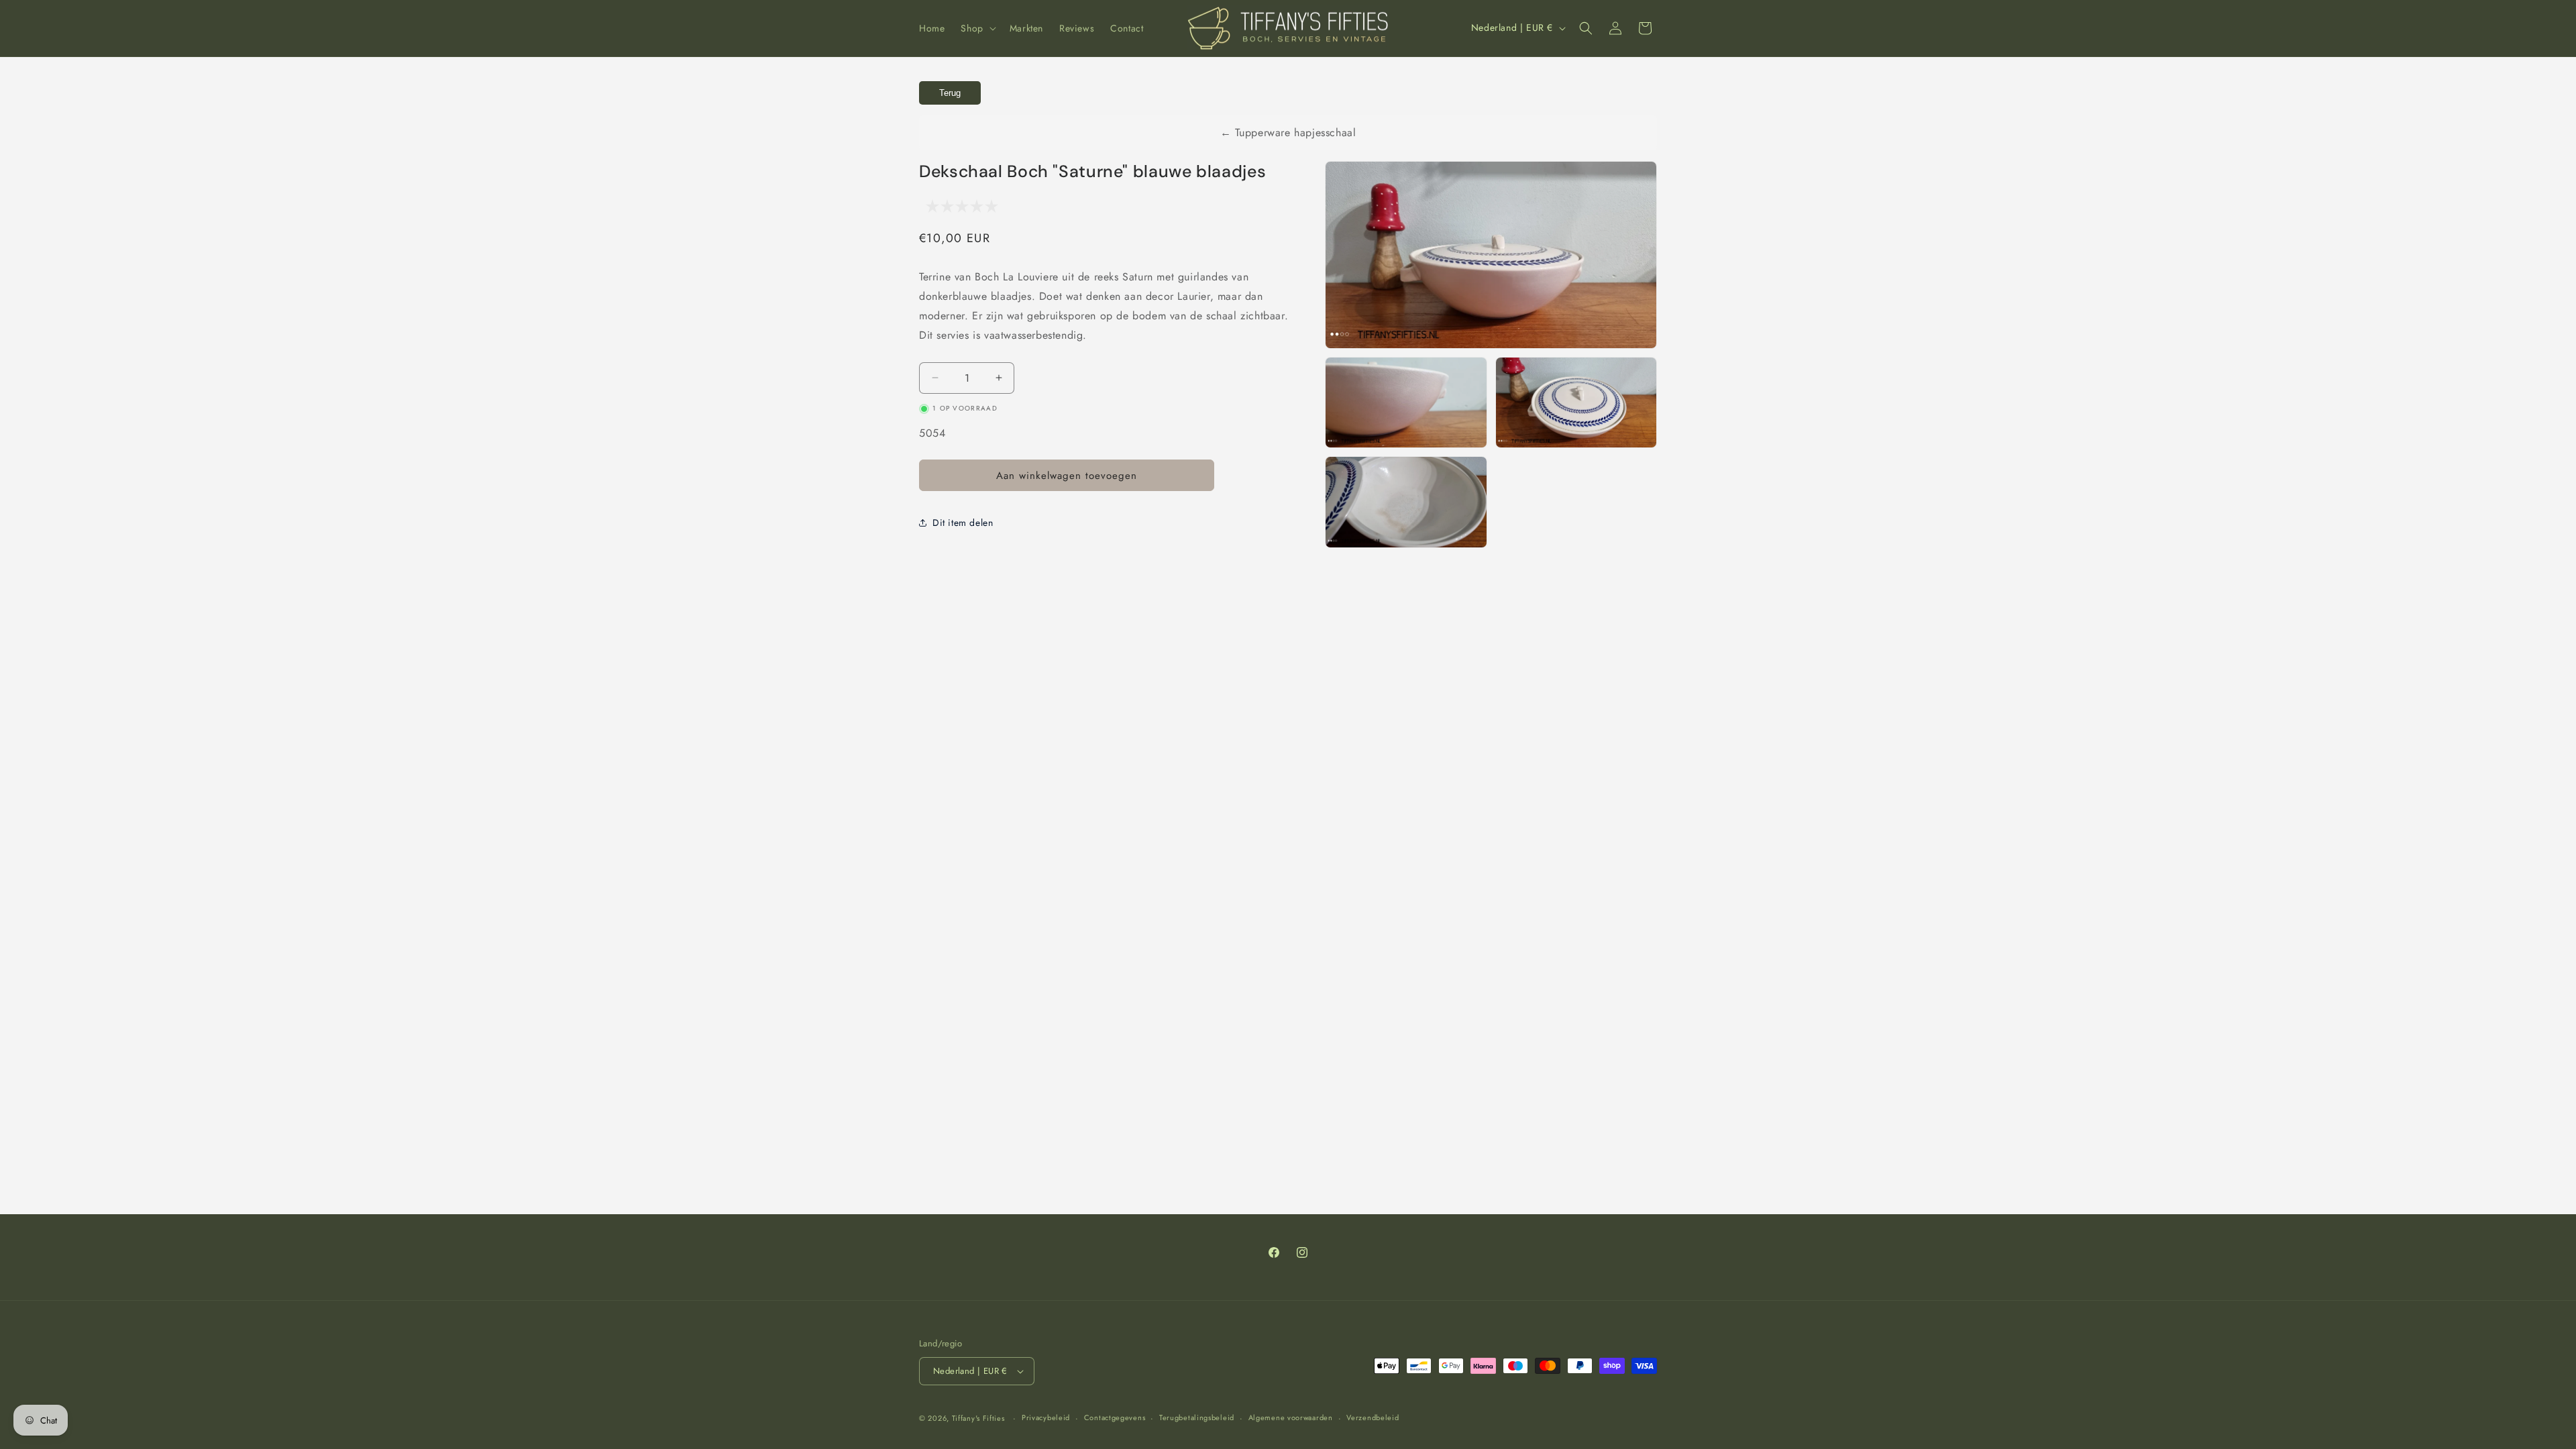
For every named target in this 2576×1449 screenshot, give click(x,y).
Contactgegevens (1115, 1417)
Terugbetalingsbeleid (1197, 1417)
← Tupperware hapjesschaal (1288, 132)
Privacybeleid (1046, 1417)
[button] (977, 28)
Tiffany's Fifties (978, 1418)
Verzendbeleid (1373, 1417)
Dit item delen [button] (963, 523)
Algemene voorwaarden (1291, 1417)
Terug (950, 93)
